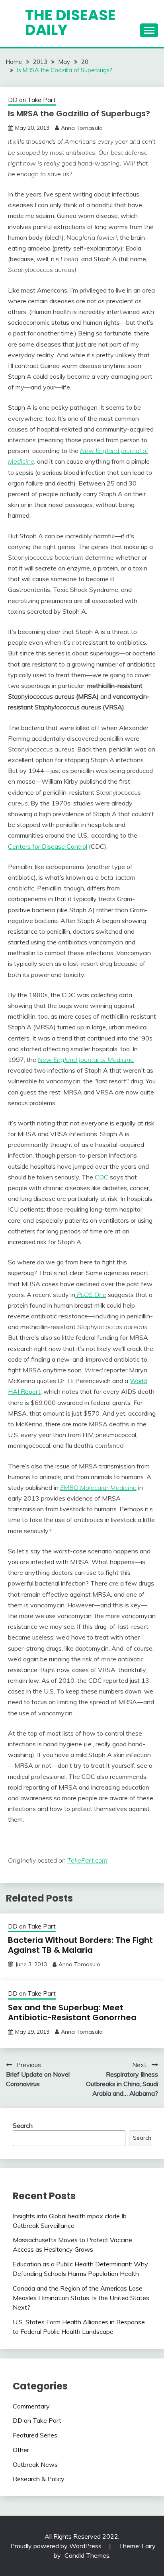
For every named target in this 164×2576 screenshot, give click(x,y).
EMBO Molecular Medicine (98, 1487)
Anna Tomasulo (82, 128)
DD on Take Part (32, 100)
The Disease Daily (70, 22)
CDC (102, 1177)
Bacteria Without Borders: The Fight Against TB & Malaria (80, 1945)
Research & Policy (39, 2479)
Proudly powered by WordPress (57, 2546)
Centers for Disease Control (48, 846)
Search (23, 2125)
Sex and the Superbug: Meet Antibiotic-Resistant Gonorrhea (72, 2012)
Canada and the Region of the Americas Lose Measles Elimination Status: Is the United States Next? (81, 2298)
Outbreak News (35, 2464)
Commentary (31, 2406)
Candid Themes (87, 2555)
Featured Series (35, 2435)
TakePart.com (87, 1860)
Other (21, 2450)
